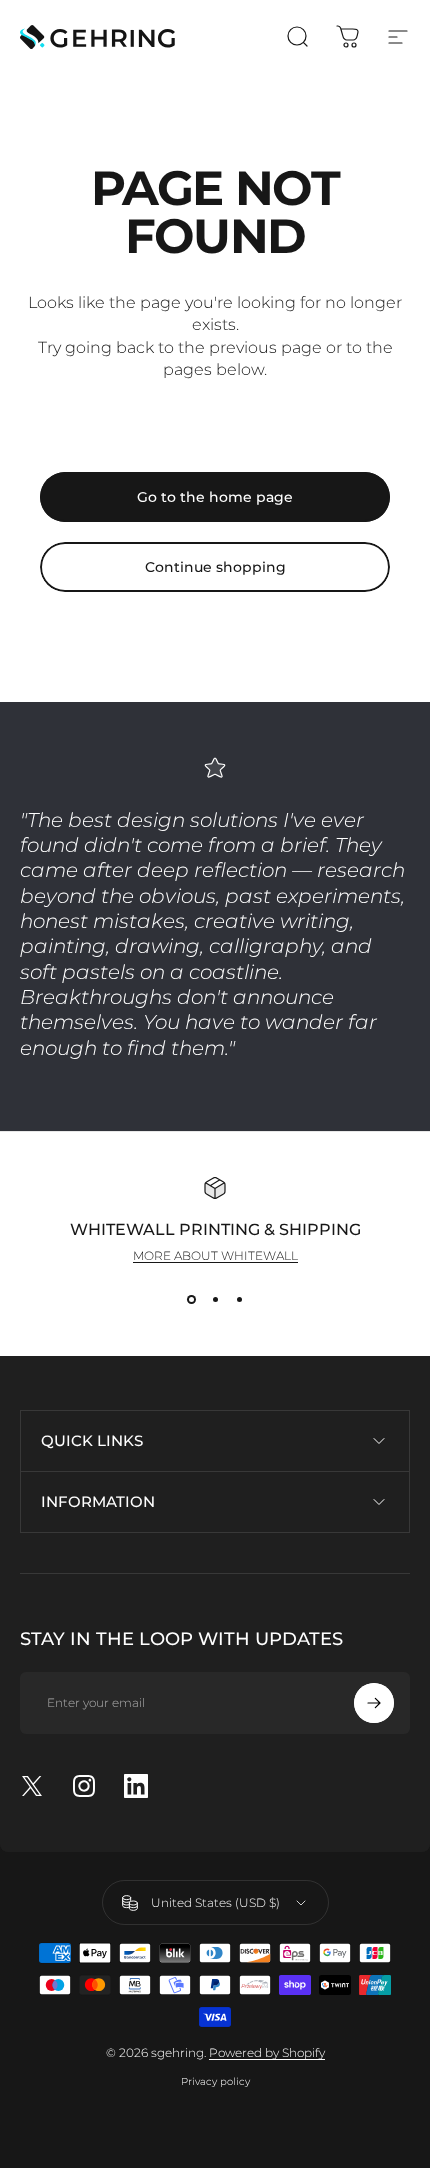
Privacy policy (215, 2081)
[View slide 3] (239, 1299)
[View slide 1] (191, 1299)
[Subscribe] (374, 1703)
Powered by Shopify (267, 2052)
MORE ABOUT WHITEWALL (215, 1255)
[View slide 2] (215, 1299)
